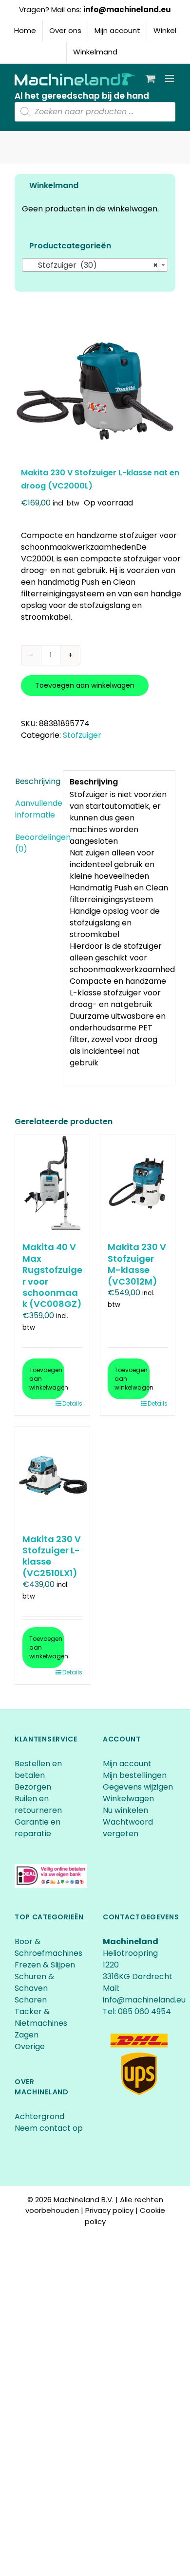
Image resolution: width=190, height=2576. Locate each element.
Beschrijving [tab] (36, 781)
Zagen (27, 2035)
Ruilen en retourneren (38, 1804)
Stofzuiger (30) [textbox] (92, 265)
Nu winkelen (125, 1810)
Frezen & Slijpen (45, 1965)
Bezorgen (34, 1787)
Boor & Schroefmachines (48, 1947)
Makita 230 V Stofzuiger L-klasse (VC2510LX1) (52, 1556)
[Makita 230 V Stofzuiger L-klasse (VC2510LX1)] (52, 1475)
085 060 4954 (144, 2011)
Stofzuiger (82, 735)
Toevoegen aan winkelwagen (85, 685)
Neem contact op (49, 2128)
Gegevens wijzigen (138, 1787)
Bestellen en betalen (38, 1769)
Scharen (31, 2000)
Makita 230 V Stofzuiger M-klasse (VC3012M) (137, 1264)
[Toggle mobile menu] (170, 78)
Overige (30, 2046)
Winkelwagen (128, 1799)
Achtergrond (39, 2116)
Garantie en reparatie (38, 1828)
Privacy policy (109, 2210)
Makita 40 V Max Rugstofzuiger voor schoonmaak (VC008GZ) (52, 1275)
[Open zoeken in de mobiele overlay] (95, 112)
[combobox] (95, 265)
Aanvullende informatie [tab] (36, 809)
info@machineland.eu (127, 9)
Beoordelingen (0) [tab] (36, 843)
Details (72, 1403)
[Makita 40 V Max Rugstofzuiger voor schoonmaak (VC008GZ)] (52, 1183)
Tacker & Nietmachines (41, 2017)
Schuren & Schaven (34, 1982)
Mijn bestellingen (135, 1775)
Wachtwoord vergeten (128, 1828)
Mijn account (127, 1764)
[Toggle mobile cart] (151, 78)
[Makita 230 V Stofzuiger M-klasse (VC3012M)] (138, 1183)
